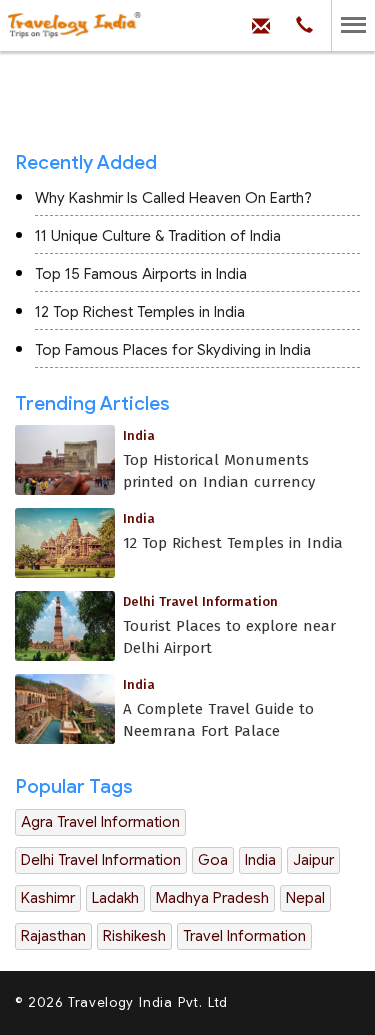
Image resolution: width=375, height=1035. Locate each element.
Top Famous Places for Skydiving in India (173, 350)
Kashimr (48, 898)
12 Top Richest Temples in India (140, 312)
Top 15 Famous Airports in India (141, 274)
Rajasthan (53, 936)
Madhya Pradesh (212, 898)
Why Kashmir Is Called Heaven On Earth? (173, 198)
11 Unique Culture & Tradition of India (158, 236)
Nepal (305, 898)
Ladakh (115, 898)
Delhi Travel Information (101, 860)
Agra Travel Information (100, 822)
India (260, 860)
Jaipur (313, 860)
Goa (213, 860)
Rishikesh (134, 936)
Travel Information (244, 936)
